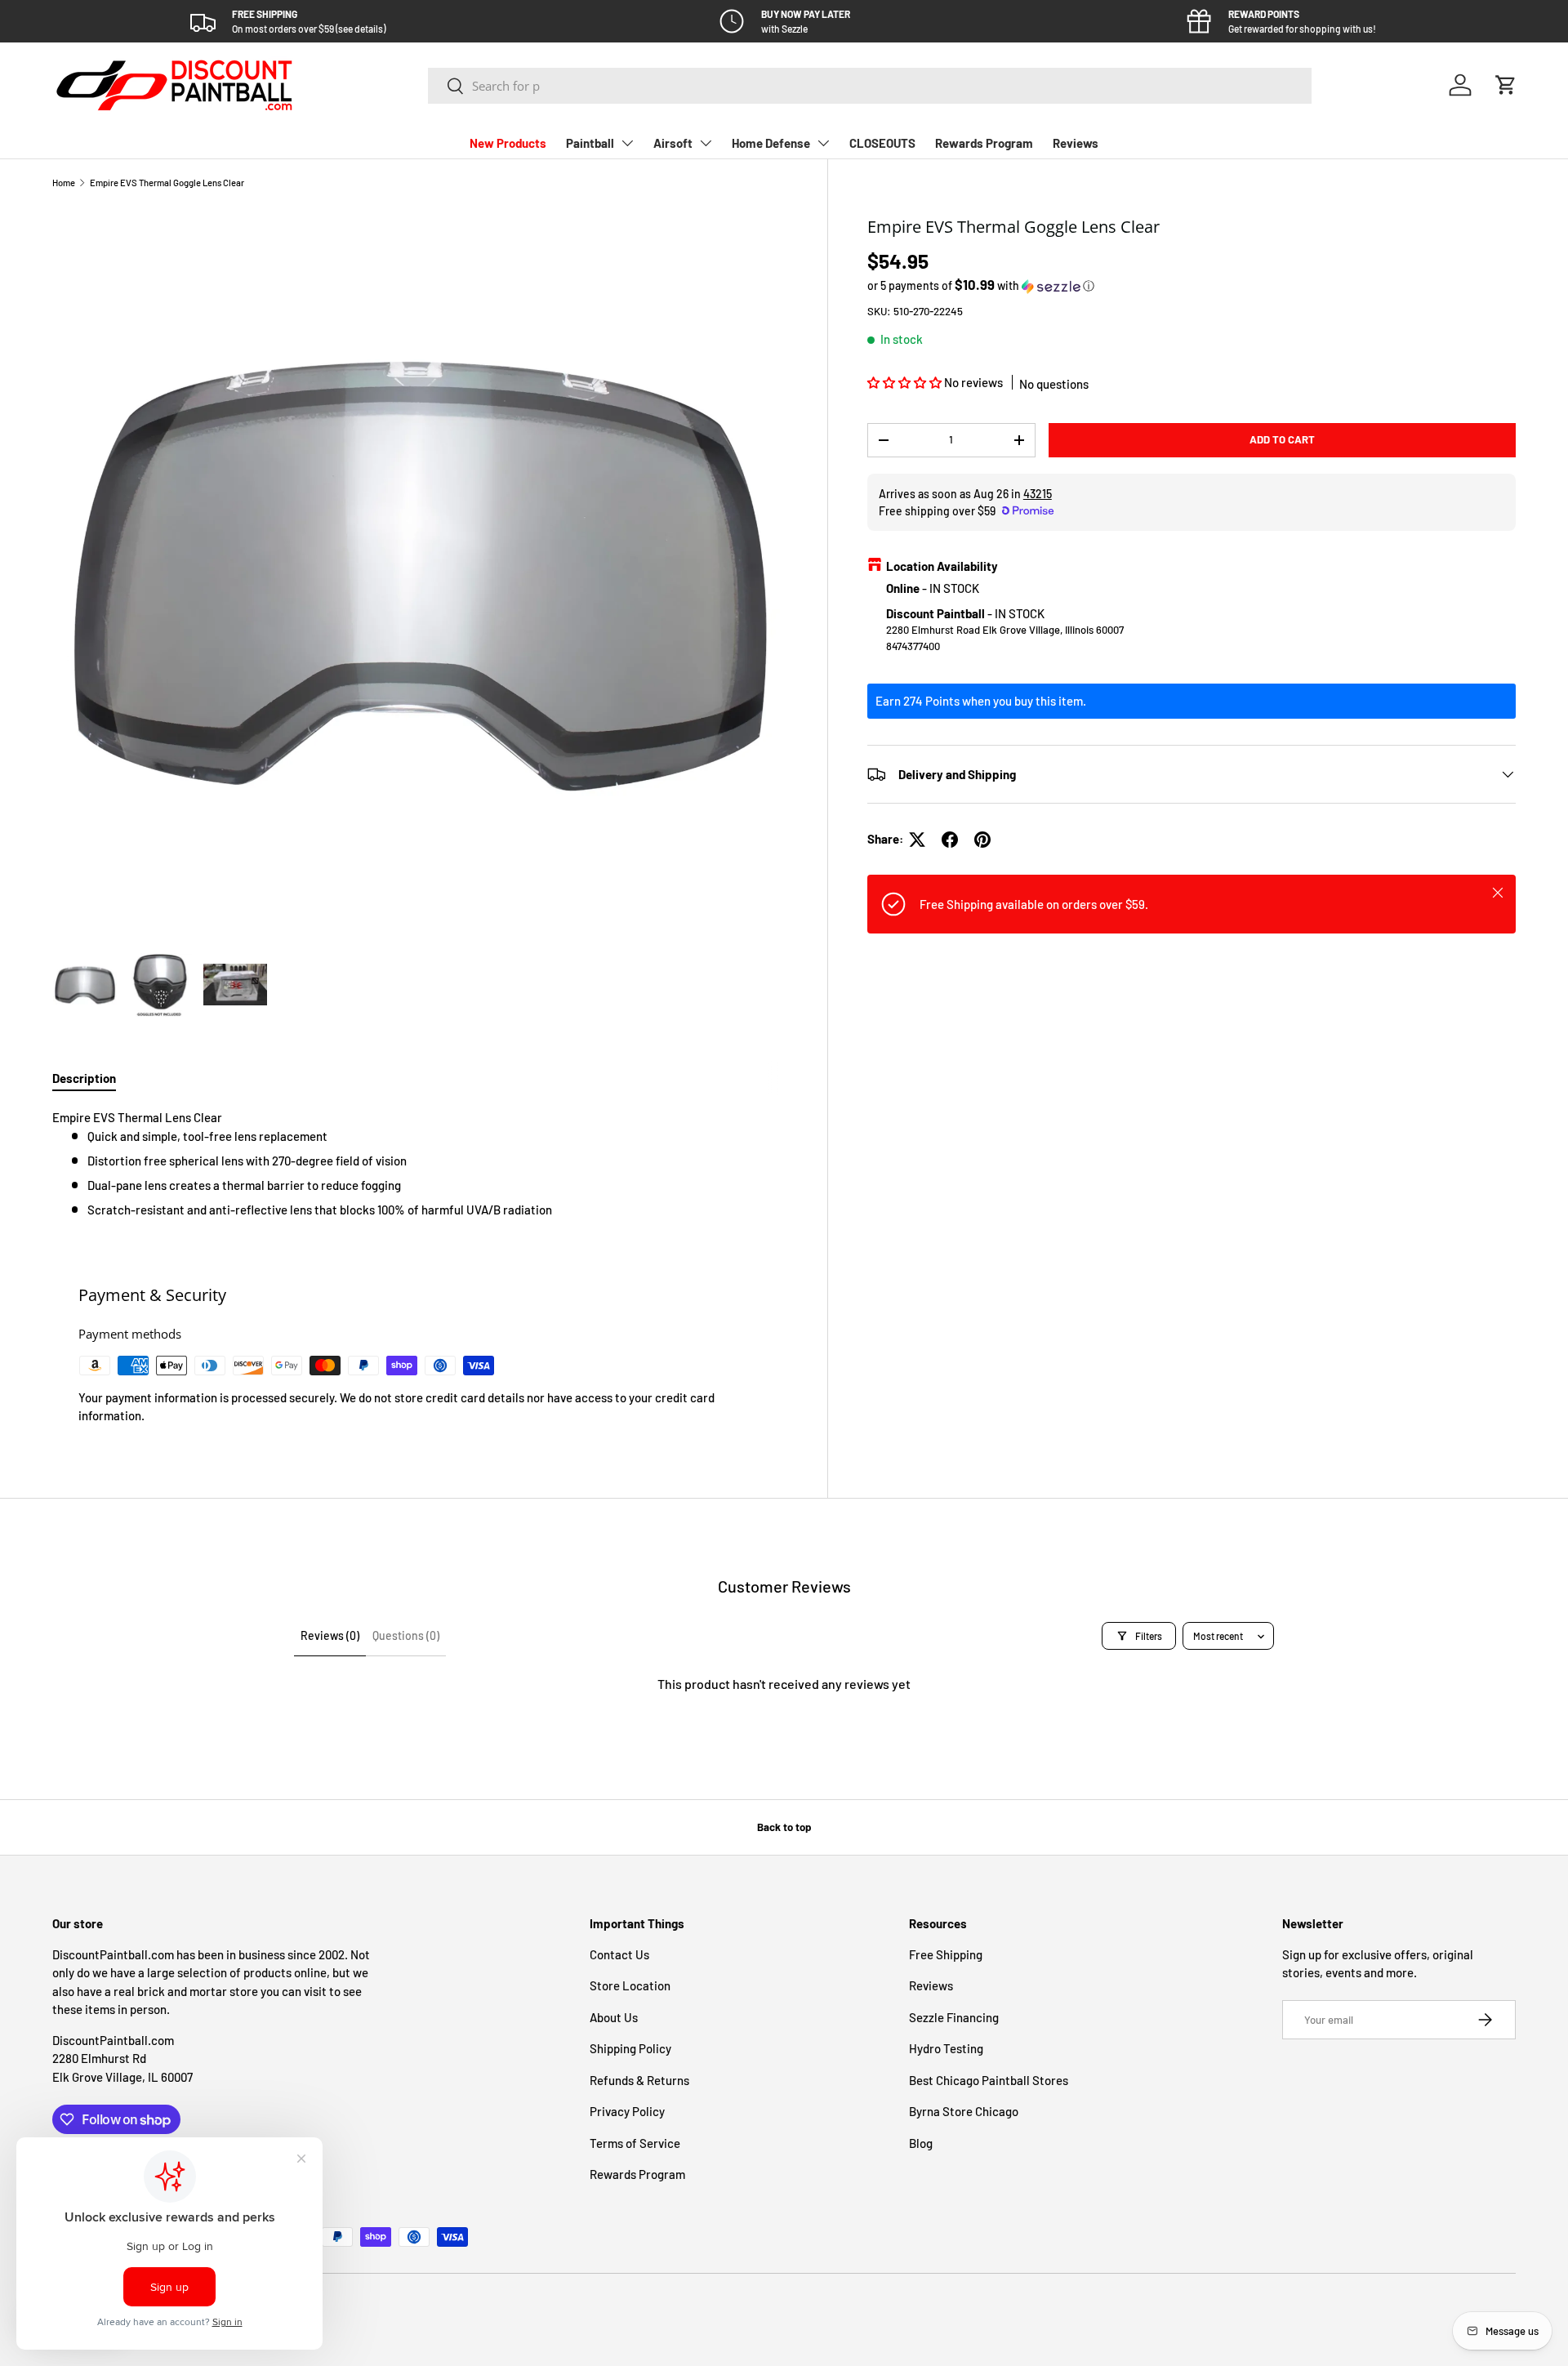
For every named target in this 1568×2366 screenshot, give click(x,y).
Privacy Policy (627, 2111)
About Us (614, 2017)
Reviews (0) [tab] (330, 1635)
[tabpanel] (420, 1163)
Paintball (590, 143)
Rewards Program (984, 143)
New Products (508, 143)
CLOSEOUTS (882, 143)
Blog (921, 2143)
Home (64, 183)
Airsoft (673, 143)
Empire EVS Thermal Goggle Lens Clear (167, 183)
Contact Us (619, 1954)
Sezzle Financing (954, 2017)
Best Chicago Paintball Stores (989, 2080)
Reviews (1076, 143)
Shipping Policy (630, 2048)
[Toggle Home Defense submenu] (823, 143)
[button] (1506, 85)
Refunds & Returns (639, 2080)
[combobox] (870, 86)
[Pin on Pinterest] (982, 840)
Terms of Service (635, 2143)
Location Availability (942, 566)
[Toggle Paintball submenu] (627, 143)
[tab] (84, 1078)
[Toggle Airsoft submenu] (706, 143)
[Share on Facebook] (950, 840)
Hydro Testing (946, 2048)
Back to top (784, 1827)
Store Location (630, 1985)
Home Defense (771, 143)
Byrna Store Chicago (964, 2111)
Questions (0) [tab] (406, 1635)
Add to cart (1282, 439)
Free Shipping (946, 1954)
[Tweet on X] (917, 840)
